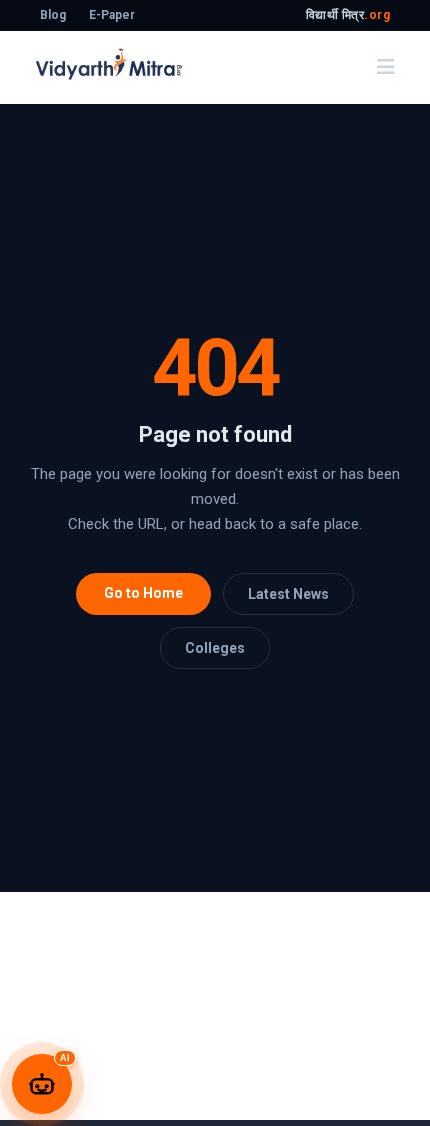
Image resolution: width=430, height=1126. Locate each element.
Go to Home (143, 593)
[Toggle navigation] (386, 67)
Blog (53, 15)
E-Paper (112, 15)
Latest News (288, 594)
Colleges (215, 648)
